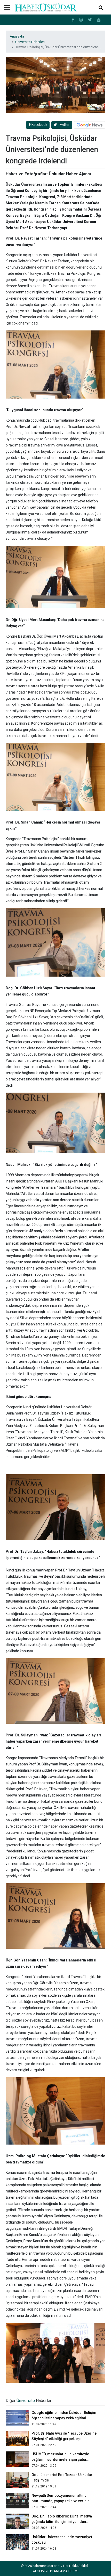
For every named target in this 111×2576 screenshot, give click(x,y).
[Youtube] (99, 20)
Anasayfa (17, 36)
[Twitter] (90, 20)
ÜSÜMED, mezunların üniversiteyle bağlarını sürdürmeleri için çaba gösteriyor (60, 2459)
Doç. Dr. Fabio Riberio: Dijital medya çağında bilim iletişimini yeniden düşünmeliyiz (62, 2522)
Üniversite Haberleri (30, 42)
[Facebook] (73, 20)
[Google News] (90, 125)
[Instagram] (81, 20)
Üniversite (26, 2401)
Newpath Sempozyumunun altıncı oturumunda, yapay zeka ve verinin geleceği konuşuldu (61, 2501)
